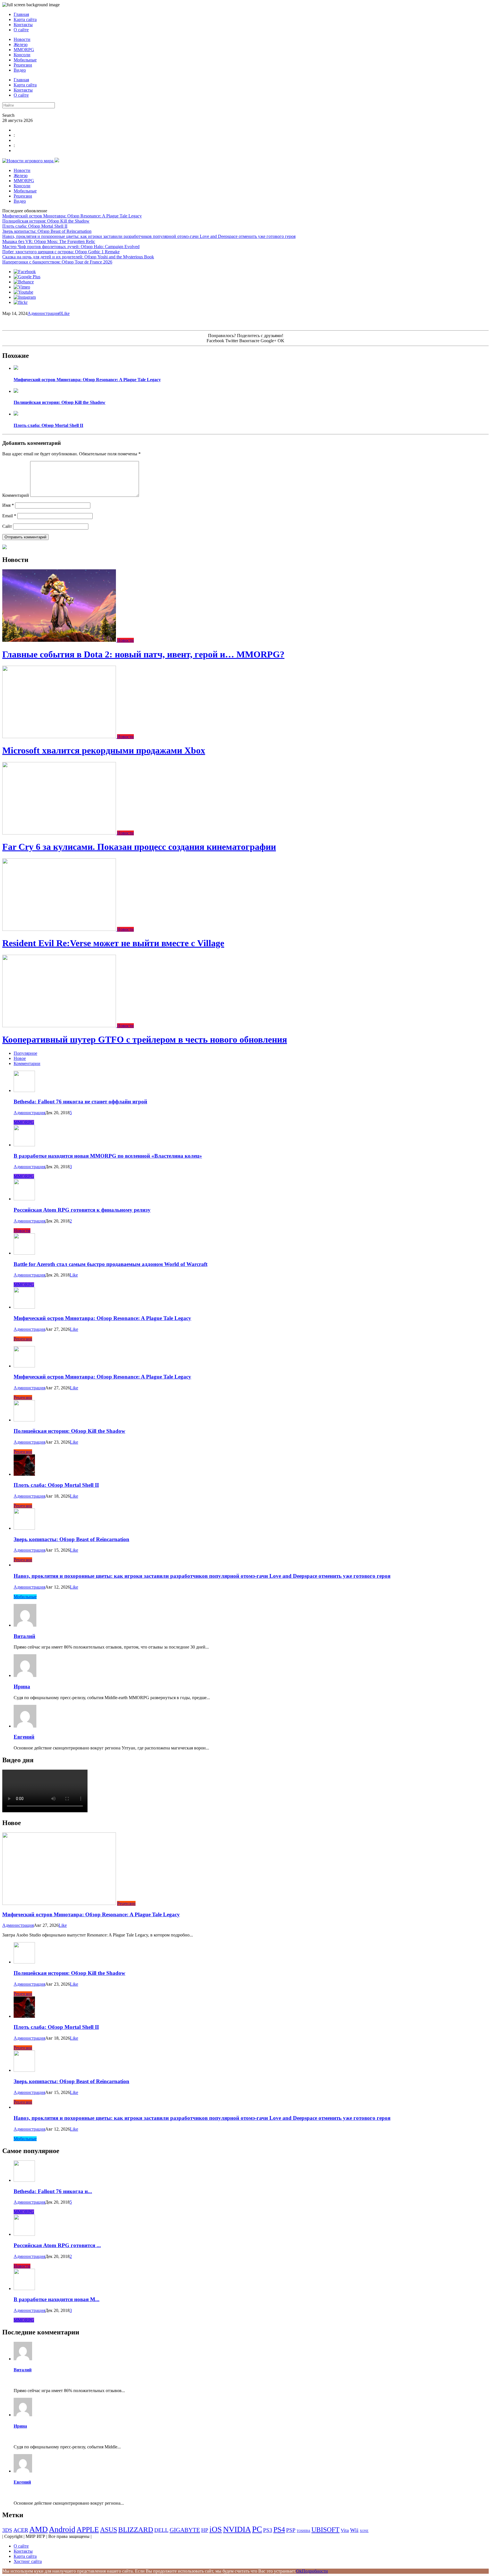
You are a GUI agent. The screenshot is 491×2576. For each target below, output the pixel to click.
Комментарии (27, 1063)
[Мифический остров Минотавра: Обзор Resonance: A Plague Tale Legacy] (16, 368)
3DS (7, 2530)
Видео (20, 70)
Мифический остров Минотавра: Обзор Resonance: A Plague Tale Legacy (72, 216)
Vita (345, 2530)
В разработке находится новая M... (57, 2299)
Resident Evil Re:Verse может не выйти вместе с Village (113, 943)
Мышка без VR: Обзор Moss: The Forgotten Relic (49, 241)
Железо (21, 44)
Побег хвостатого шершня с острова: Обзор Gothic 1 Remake (61, 252)
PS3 (268, 2530)
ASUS (109, 2530)
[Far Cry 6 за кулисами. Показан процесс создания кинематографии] (60, 833)
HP (205, 2530)
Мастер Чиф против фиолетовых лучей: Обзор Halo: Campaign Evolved (71, 247)
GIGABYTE (185, 2530)
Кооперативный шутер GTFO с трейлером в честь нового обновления (145, 1039)
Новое (20, 1058)
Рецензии (23, 65)
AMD (39, 2529)
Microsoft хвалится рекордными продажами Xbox (104, 750)
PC (257, 2529)
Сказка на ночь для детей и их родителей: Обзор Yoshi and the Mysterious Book (78, 257)
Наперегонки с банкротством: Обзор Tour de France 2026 (57, 262)
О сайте (21, 30)
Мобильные (25, 60)
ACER (21, 2530)
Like (65, 313)
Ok (299, 2571)
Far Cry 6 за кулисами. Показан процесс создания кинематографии (139, 847)
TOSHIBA (303, 2531)
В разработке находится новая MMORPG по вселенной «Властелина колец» (108, 1156)
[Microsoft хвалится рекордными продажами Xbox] (60, 737)
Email (9, 516)
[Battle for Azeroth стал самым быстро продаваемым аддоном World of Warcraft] (24, 1253)
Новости (22, 39)
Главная (21, 14)
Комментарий (16, 495)
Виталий (24, 1636)
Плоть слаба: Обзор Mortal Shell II (35, 226)
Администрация (43, 313)
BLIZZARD (136, 2530)
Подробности (315, 2571)
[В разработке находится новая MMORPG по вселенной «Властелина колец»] (24, 1145)
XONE (364, 2531)
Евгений (24, 1737)
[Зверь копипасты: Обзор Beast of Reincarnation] (24, 1528)
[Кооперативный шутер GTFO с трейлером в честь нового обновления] (60, 1026)
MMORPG (24, 50)
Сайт (7, 526)
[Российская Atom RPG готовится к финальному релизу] (24, 1199)
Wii (354, 2530)
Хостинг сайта (28, 2561)
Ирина (22, 1686)
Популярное (25, 1053)
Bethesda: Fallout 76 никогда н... (53, 2191)
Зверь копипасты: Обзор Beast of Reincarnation (47, 231)
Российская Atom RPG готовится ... (57, 2245)
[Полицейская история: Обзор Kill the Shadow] (16, 391)
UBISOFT (325, 2530)
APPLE (88, 2530)
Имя (8, 505)
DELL (161, 2530)
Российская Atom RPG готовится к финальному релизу (82, 1210)
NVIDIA (237, 2529)
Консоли (22, 55)
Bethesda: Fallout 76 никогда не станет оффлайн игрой (80, 1102)
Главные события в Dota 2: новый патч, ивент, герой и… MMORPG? (143, 654)
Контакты (23, 25)
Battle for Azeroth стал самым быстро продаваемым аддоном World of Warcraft (111, 1264)
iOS (216, 2529)
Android (62, 2529)
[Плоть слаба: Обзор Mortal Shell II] (16, 414)
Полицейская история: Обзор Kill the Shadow (46, 221)
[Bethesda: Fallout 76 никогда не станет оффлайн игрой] (24, 1090)
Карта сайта (25, 19)
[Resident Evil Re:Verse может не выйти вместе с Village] (60, 929)
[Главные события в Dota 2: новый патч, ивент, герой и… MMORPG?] (60, 640)
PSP (291, 2530)
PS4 (279, 2530)
